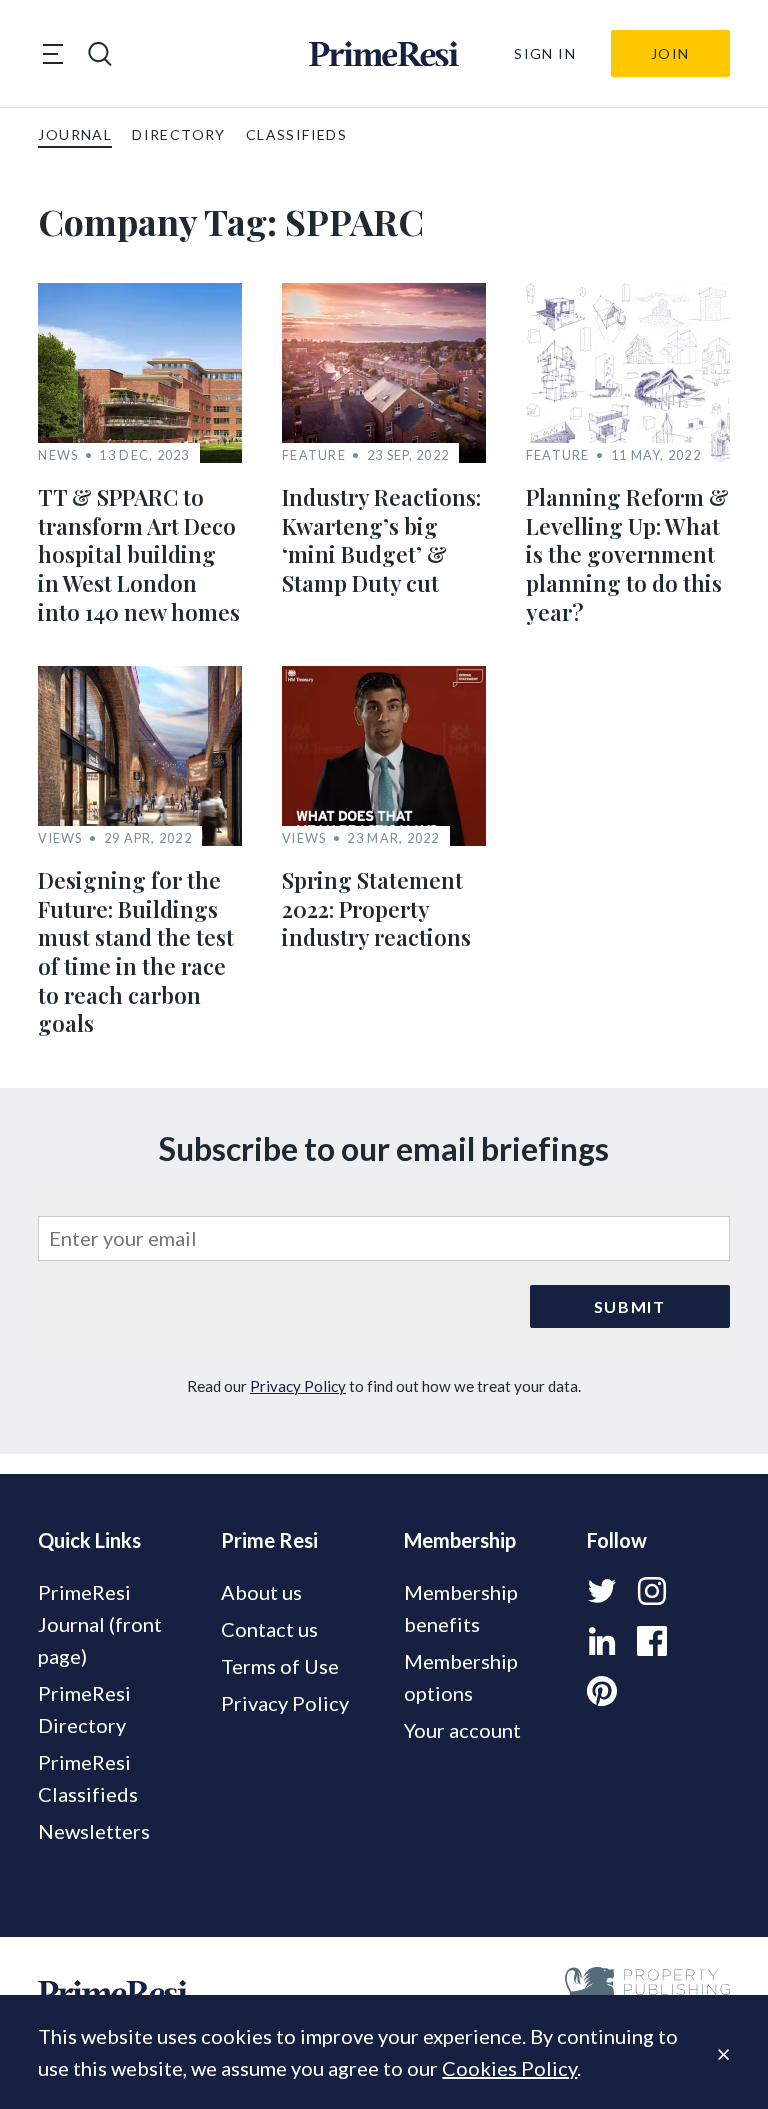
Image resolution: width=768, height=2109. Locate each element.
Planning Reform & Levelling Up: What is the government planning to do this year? (627, 554)
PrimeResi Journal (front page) (100, 1624)
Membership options (461, 1677)
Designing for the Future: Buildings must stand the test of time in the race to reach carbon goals (136, 951)
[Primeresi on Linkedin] (602, 1641)
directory (179, 134)
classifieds (296, 134)
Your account (462, 1730)
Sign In (545, 53)
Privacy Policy (298, 1386)
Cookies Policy (509, 2068)
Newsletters (94, 1831)
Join (670, 53)
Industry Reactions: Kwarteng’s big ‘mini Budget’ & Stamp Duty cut (381, 540)
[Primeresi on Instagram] (652, 1591)
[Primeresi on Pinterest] (602, 1691)
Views (60, 838)
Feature (314, 455)
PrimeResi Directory (84, 1709)
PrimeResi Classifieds (88, 1778)
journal (75, 134)
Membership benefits (461, 1608)
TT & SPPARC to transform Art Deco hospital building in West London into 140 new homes (139, 554)
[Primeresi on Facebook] (652, 1641)
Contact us (269, 1629)
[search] (100, 54)
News (58, 455)
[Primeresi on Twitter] (602, 1591)
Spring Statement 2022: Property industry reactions (376, 908)
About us (261, 1592)
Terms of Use (280, 1666)
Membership (460, 1540)
